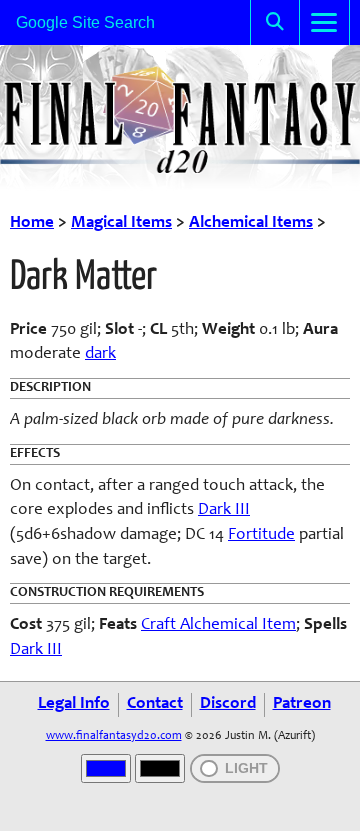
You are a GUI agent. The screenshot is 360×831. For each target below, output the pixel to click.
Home (32, 223)
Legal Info (74, 704)
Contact (155, 704)
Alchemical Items (251, 223)
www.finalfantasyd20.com (114, 736)
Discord (228, 704)
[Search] (275, 22)
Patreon (302, 704)
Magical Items (121, 223)
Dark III (224, 510)
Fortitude (261, 535)
